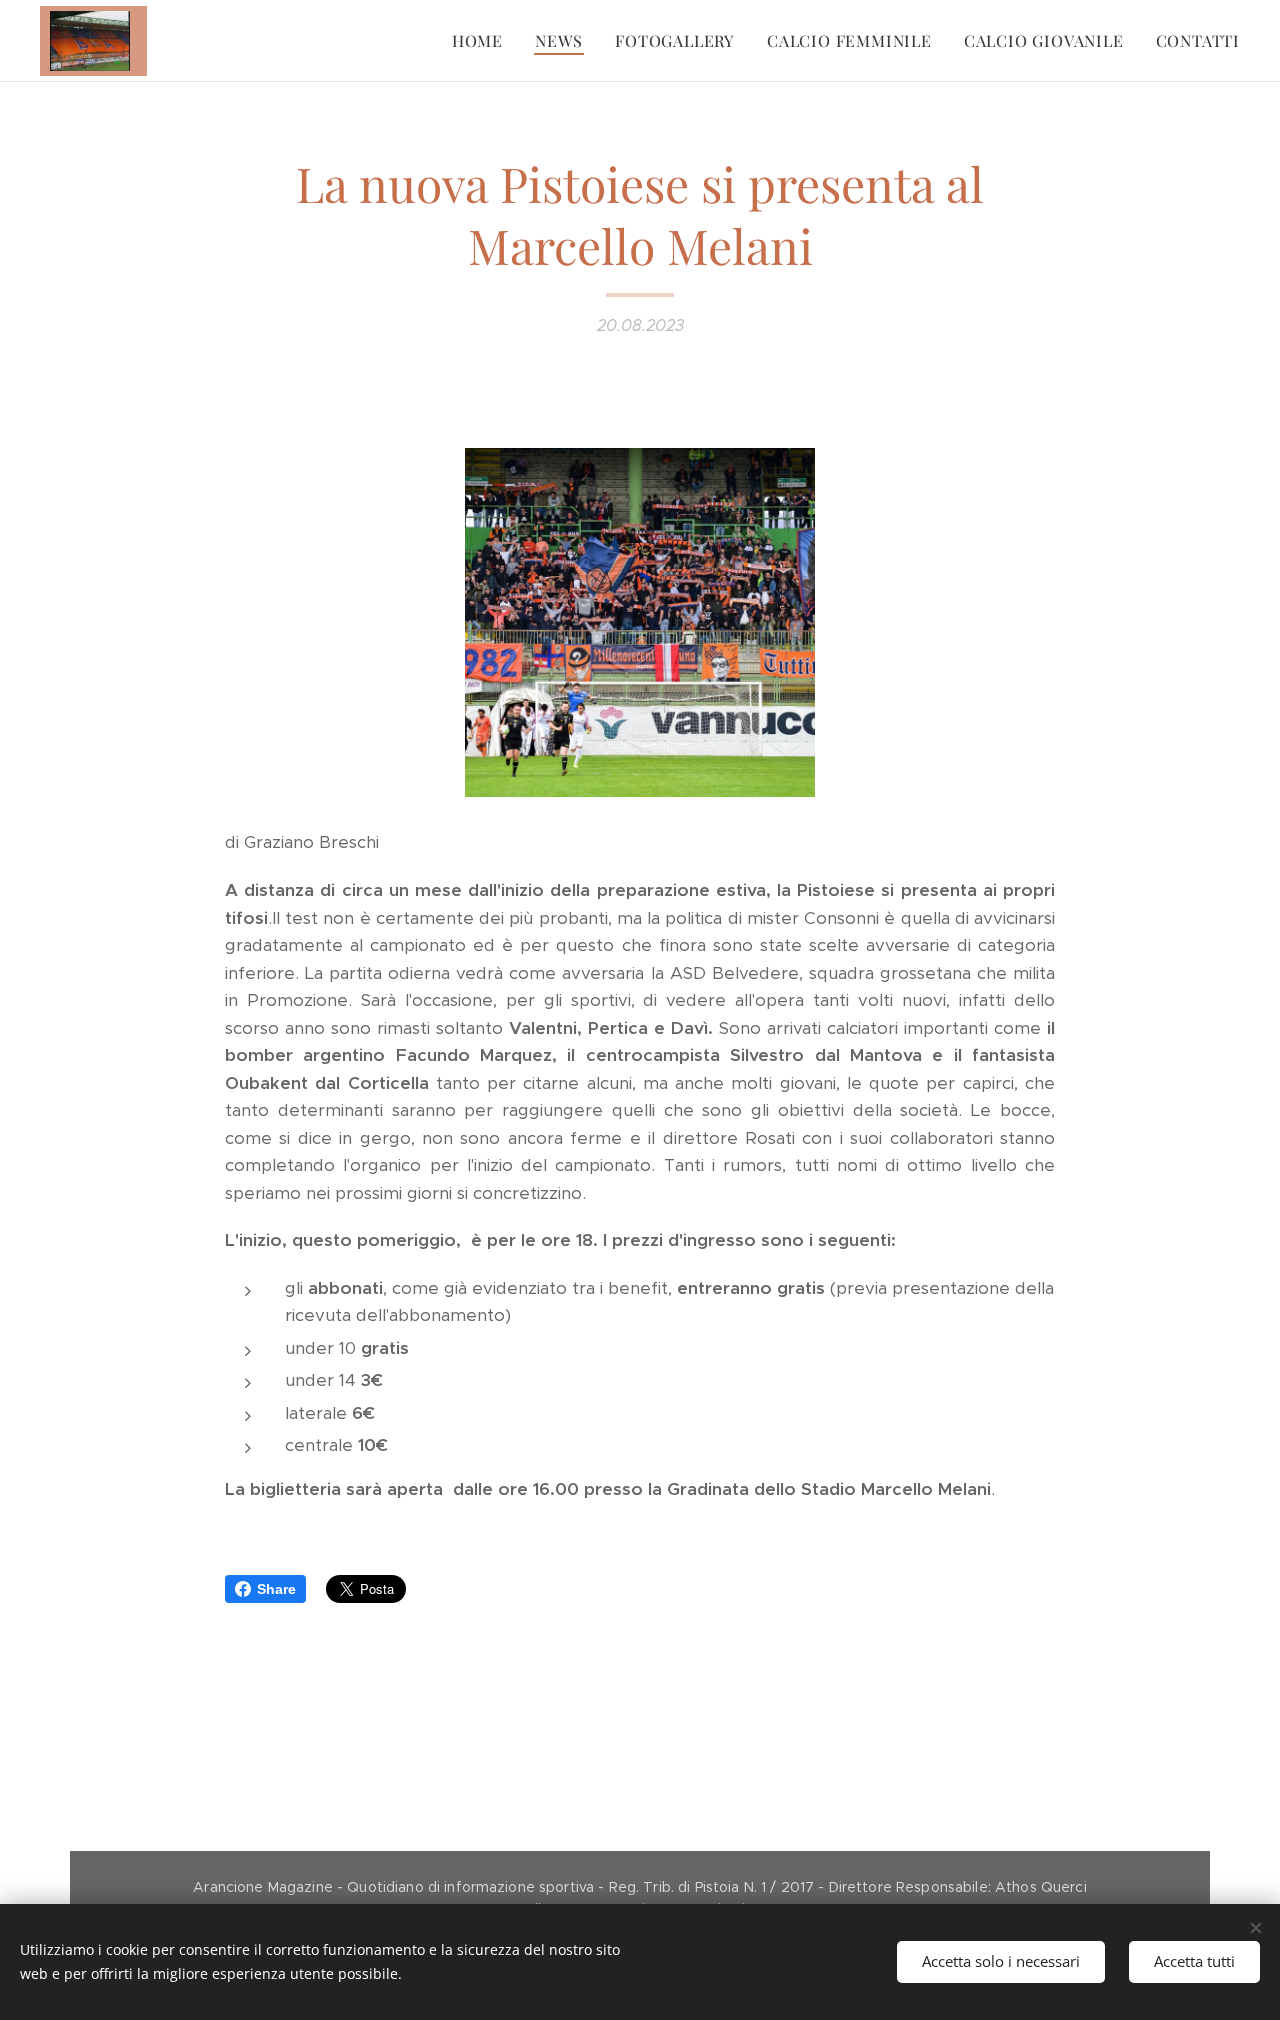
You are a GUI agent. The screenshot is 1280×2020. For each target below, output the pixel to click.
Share (276, 1589)
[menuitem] (483, 41)
